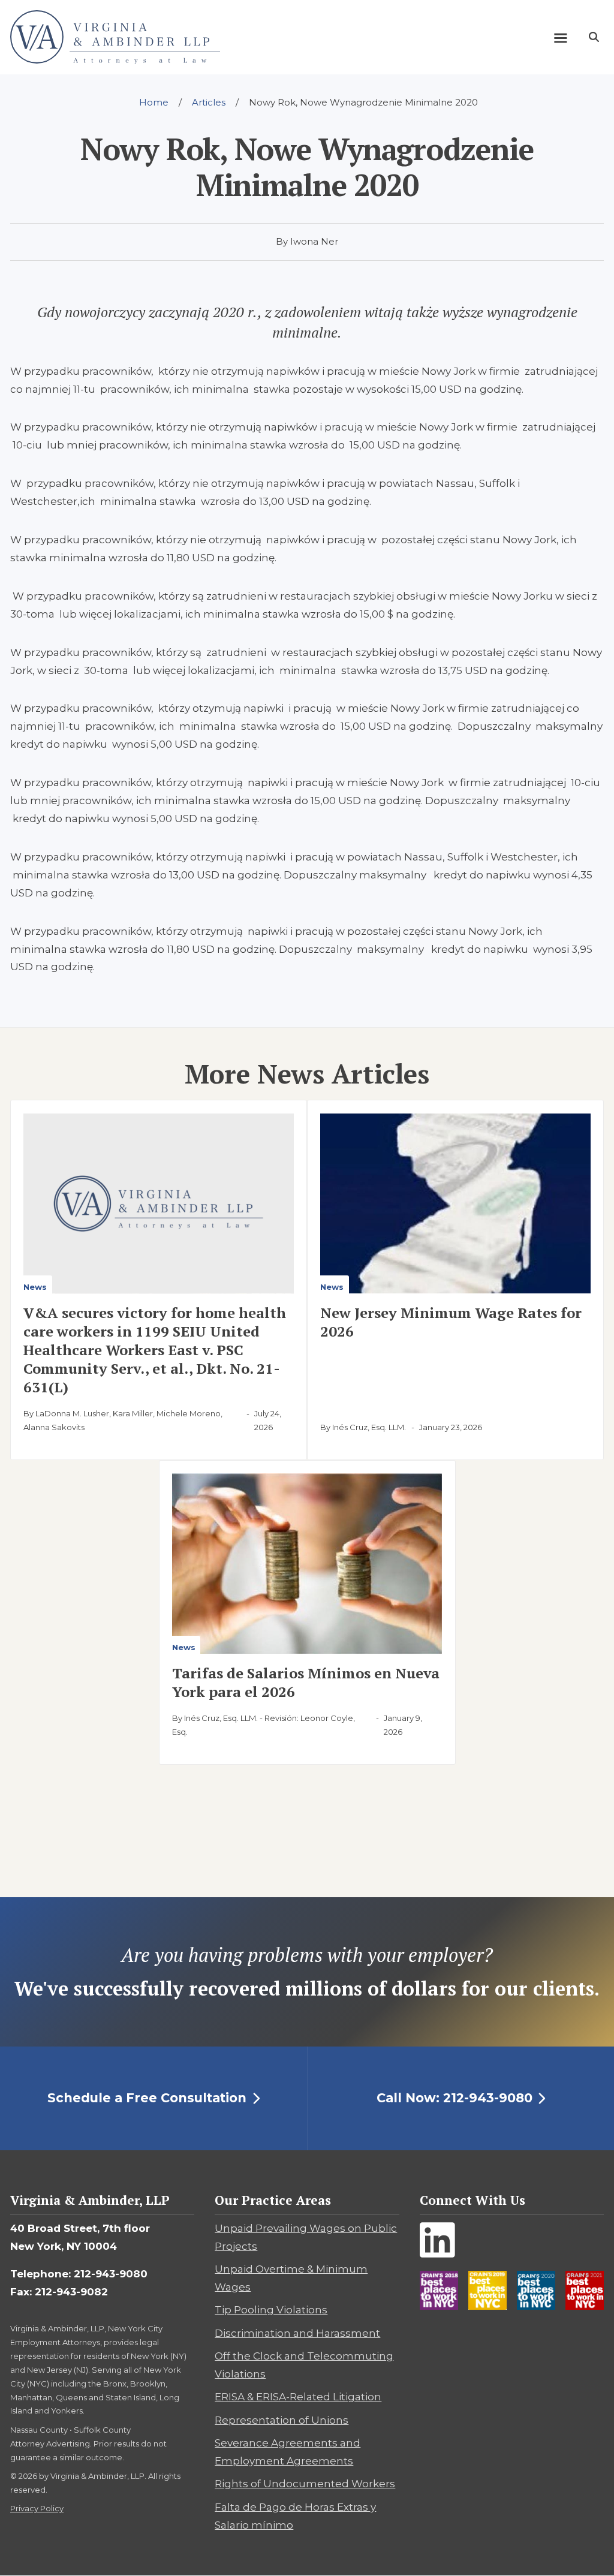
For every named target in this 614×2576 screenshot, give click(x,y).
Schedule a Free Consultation (147, 2098)
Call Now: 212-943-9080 (455, 2098)
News (35, 1287)
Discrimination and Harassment (297, 2333)
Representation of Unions (282, 2420)
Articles (209, 102)
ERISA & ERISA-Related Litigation (298, 2397)
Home (154, 102)
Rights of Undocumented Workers (305, 2484)
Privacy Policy (37, 2508)
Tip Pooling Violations (271, 2310)
